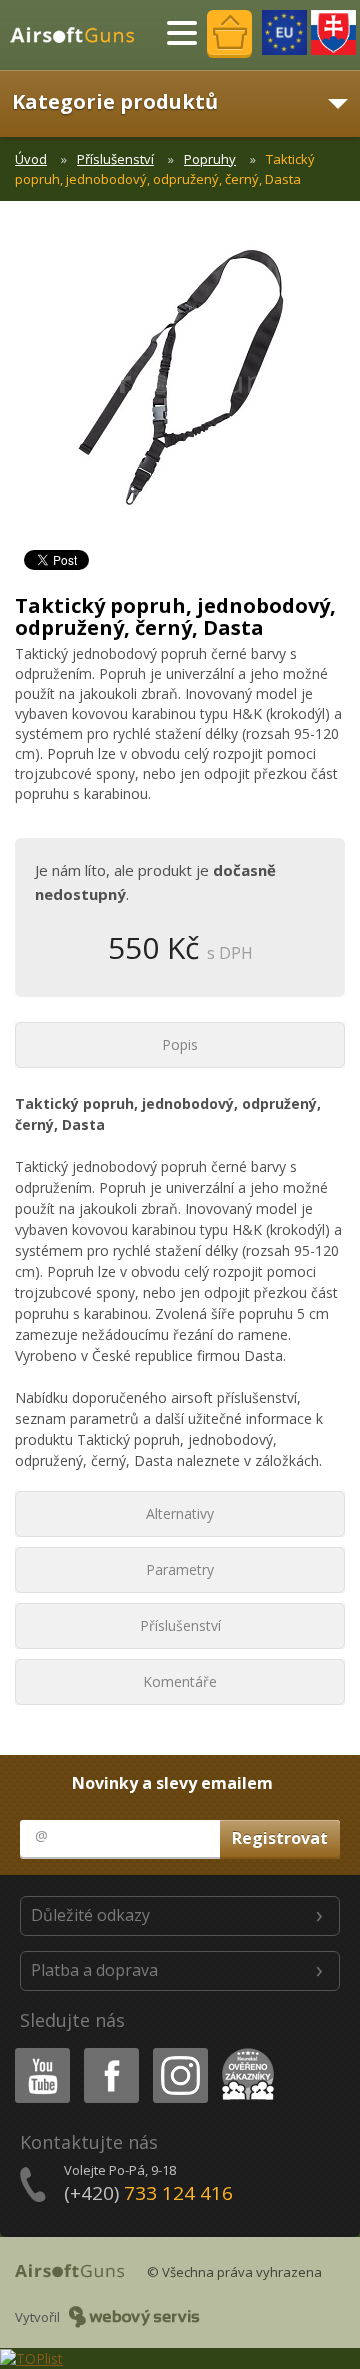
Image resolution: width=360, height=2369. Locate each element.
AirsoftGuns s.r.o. (81, 35)
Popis (180, 1044)
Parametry (180, 1569)
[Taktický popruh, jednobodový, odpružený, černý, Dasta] (180, 390)
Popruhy (210, 159)
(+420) (148, 2193)
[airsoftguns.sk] (333, 32)
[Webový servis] (134, 2317)
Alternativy (180, 1513)
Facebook (110, 2051)
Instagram (179, 2051)
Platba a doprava (94, 1970)
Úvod (31, 159)
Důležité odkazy (90, 1915)
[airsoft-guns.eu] (284, 32)
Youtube (38, 2051)
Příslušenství (115, 159)
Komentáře (180, 1681)
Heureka (244, 2051)
